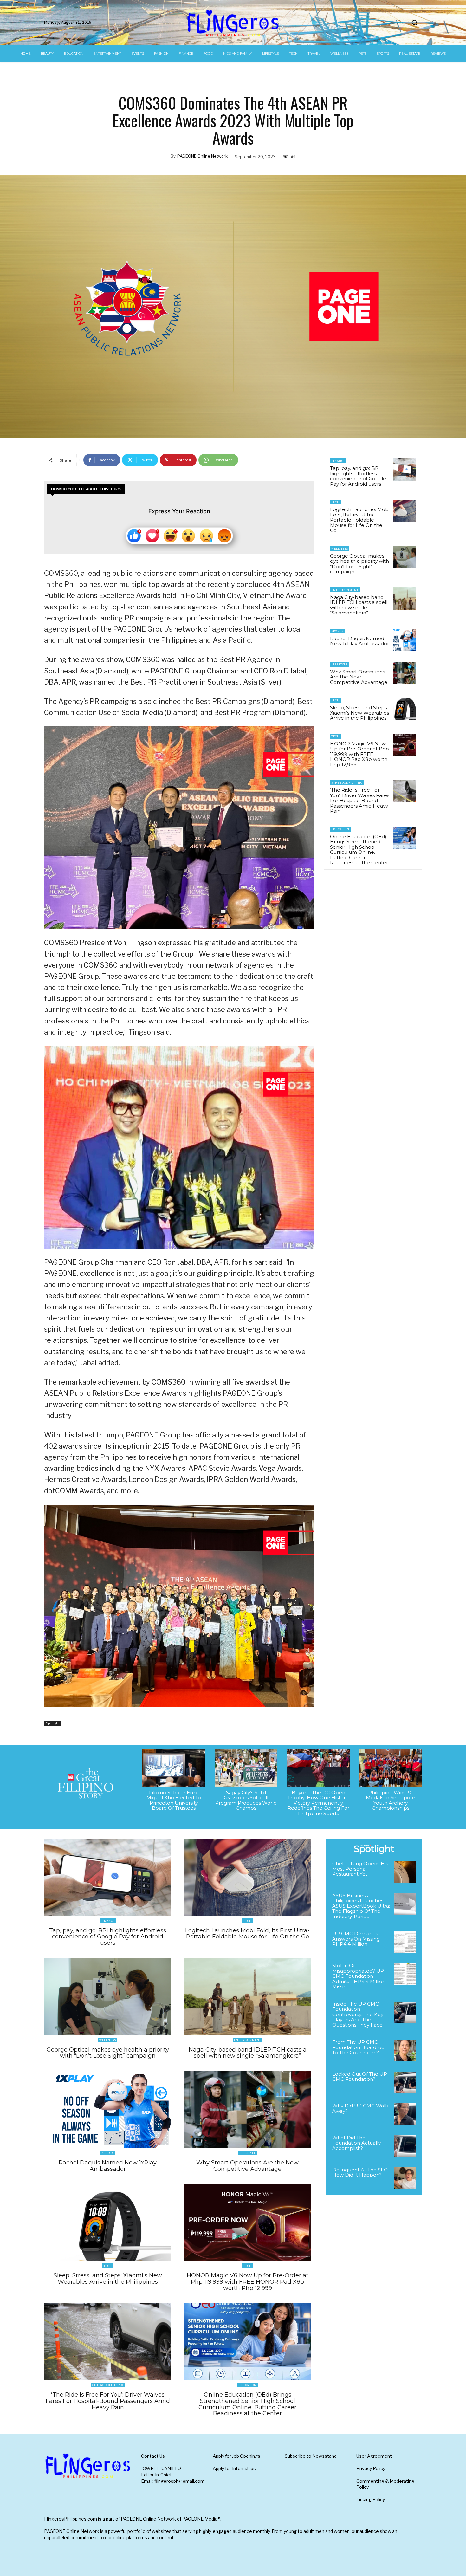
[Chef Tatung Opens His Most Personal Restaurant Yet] (405, 1872)
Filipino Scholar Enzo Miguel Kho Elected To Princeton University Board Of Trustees (174, 1800)
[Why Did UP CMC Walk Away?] (405, 2114)
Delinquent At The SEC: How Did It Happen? (360, 2172)
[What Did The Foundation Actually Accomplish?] (405, 2146)
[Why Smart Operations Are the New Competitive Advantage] (405, 673)
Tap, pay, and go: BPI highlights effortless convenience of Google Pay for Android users (358, 476)
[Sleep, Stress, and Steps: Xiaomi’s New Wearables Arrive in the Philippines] (405, 709)
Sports (337, 631)
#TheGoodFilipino (347, 783)
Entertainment (345, 590)
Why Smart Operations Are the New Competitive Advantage (359, 677)
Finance (338, 461)
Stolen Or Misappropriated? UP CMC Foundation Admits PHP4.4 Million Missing (359, 1976)
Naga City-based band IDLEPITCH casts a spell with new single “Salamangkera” (359, 605)
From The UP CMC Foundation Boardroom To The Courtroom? (361, 2047)
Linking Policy (371, 2499)
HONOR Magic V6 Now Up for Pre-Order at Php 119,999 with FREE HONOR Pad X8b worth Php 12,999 (359, 754)
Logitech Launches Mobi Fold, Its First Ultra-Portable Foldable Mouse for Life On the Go (360, 520)
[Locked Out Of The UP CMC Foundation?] (405, 2083)
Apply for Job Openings (236, 2456)
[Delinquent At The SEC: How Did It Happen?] (405, 2178)
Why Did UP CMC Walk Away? (360, 2108)
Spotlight (53, 1723)
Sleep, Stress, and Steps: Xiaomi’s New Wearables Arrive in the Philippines (359, 713)
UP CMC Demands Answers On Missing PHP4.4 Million (356, 1939)
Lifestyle (340, 664)
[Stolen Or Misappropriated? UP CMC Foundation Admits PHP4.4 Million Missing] (405, 1974)
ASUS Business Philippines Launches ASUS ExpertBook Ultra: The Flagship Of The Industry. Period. (361, 1906)
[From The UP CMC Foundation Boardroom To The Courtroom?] (405, 2050)
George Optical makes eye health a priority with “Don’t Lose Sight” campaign (359, 564)
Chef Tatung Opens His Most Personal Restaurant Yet (360, 1869)
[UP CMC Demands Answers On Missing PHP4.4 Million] (405, 1942)
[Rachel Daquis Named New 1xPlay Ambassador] (405, 640)
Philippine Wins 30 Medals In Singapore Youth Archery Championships (391, 1800)
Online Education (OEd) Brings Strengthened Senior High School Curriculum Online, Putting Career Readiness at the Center (359, 850)
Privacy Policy (371, 2468)
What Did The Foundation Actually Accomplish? (356, 2143)
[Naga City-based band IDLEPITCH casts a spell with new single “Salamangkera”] (405, 599)
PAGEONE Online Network (202, 156)
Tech (335, 502)
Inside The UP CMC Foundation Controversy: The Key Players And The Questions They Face (358, 2014)
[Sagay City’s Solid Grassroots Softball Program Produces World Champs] (246, 1768)
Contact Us (153, 2456)
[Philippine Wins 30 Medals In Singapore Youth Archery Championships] (391, 1768)
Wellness (340, 549)
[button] (414, 23)
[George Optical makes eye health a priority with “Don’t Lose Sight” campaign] (405, 557)
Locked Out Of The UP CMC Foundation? (360, 2077)
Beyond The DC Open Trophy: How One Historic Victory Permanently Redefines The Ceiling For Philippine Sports (318, 1803)
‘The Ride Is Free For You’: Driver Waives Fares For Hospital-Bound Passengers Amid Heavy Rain (360, 800)
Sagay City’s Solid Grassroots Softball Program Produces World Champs (246, 1800)
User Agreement (374, 2456)
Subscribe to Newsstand (311, 2456)
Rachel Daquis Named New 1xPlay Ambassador (359, 641)
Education (340, 829)
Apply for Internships (234, 2468)
